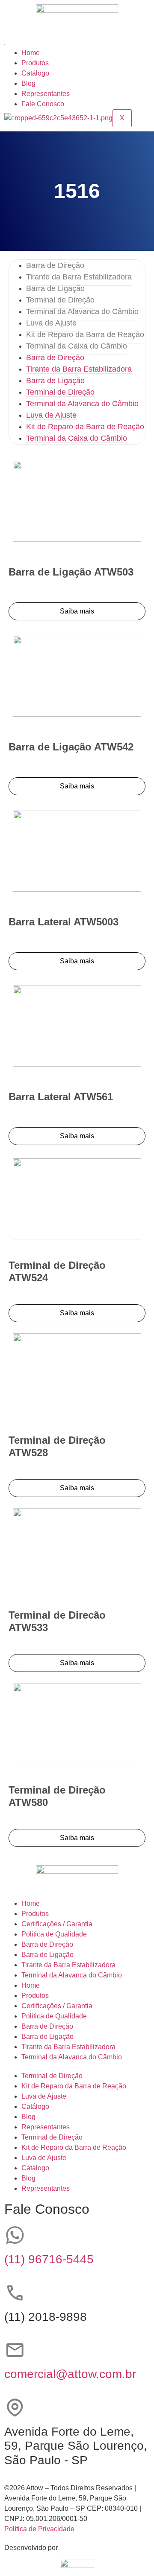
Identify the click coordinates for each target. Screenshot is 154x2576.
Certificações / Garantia (57, 1924)
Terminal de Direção (60, 300)
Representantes (46, 94)
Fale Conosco (43, 104)
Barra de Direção (55, 265)
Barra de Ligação (55, 288)
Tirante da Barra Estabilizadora (79, 277)
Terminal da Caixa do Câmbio (77, 346)
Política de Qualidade (54, 1934)
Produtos (35, 63)
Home (31, 53)
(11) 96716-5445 (49, 2259)
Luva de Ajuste (51, 323)
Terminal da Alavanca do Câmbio (82, 311)
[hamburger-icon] (5, 45)
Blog (28, 83)
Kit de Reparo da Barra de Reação (85, 334)
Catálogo (35, 73)
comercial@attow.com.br (70, 2374)
